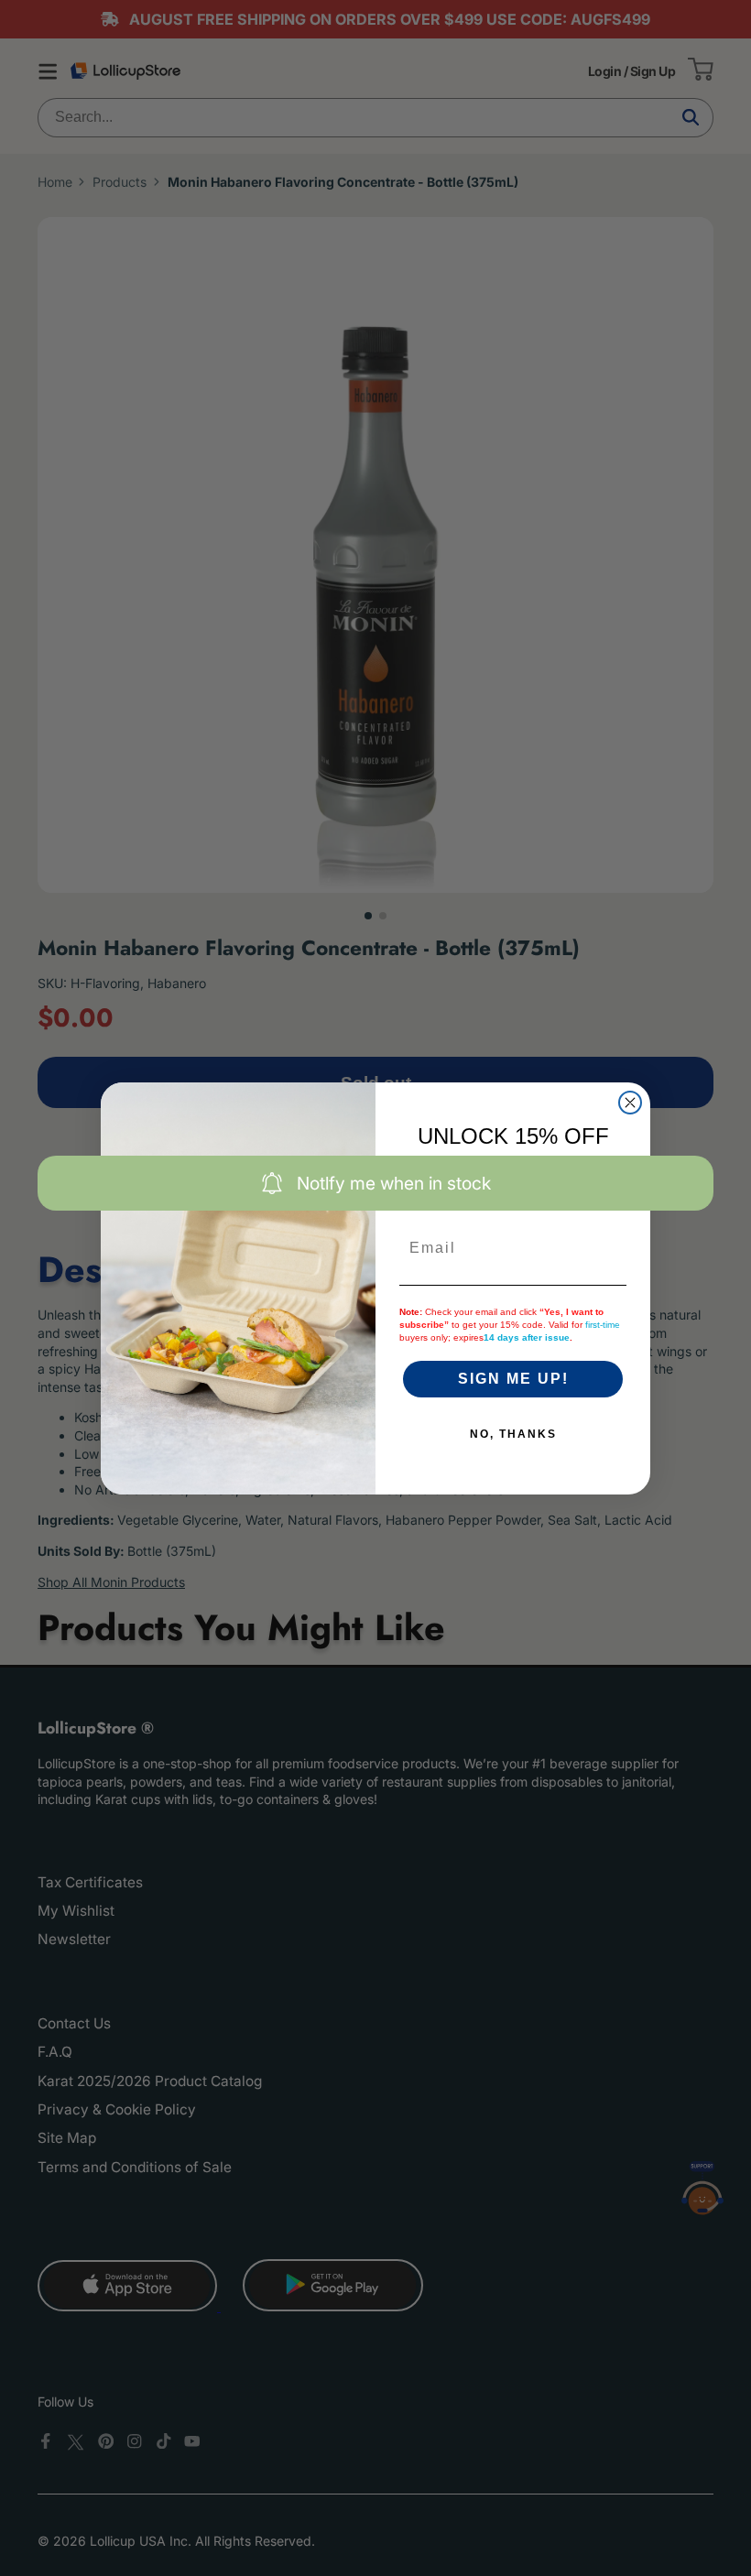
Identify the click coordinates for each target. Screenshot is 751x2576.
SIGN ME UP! (513, 1379)
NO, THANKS (513, 1434)
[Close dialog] (630, 1103)
